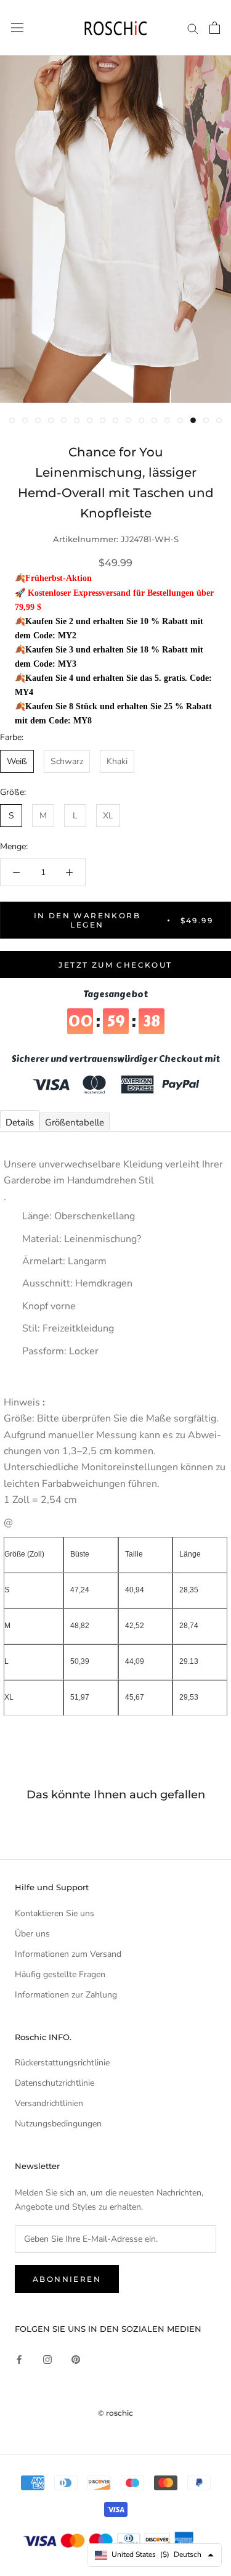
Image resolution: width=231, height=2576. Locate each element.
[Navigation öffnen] (17, 28)
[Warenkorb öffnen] (215, 28)
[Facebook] (19, 2359)
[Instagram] (47, 2359)
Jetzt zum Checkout (115, 965)
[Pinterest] (76, 2359)
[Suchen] (193, 28)
